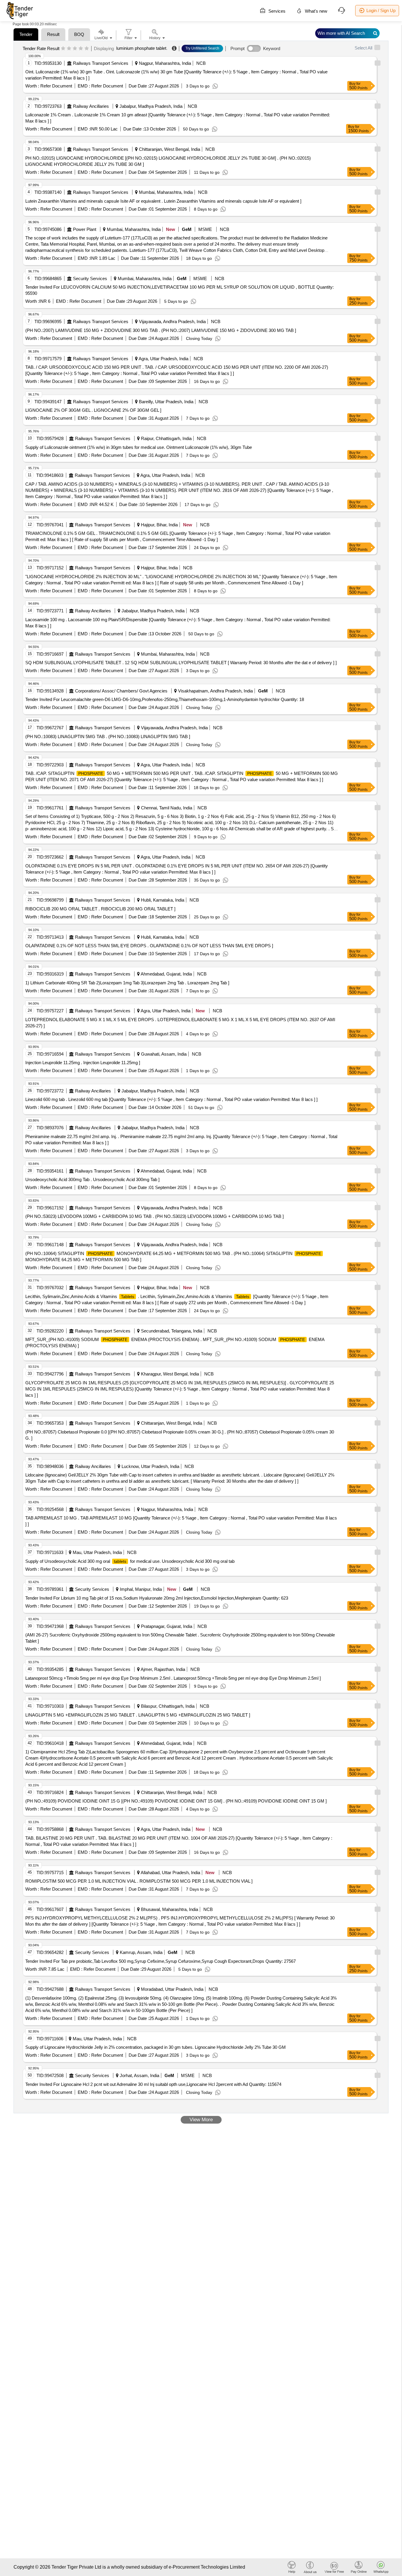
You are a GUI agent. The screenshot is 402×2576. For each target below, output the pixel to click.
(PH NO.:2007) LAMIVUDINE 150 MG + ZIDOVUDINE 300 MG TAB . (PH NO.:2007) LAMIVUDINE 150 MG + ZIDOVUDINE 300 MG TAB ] (161, 330)
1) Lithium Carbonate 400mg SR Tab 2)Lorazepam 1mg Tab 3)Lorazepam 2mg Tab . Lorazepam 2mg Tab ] (127, 983)
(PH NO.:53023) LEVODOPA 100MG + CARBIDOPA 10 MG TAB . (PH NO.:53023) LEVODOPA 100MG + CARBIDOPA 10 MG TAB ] (155, 1216)
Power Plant (85, 229)
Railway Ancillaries (91, 106)
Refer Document (56, 86)
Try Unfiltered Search (202, 48)
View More (201, 2120)
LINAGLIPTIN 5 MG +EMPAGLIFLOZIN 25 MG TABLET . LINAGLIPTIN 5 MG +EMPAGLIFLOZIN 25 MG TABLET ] (138, 1715)
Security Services (90, 278)
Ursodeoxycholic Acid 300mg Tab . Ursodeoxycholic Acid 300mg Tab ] (92, 1179)
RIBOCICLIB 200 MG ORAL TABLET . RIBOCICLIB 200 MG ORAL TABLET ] (100, 909)
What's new (315, 11)
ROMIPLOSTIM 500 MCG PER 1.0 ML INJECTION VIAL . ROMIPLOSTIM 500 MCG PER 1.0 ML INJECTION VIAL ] (139, 1881)
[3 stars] (75, 49)
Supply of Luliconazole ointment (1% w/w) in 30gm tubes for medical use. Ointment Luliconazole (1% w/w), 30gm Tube (139, 447)
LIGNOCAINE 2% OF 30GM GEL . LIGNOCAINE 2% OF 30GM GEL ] (93, 410)
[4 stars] (81, 49)
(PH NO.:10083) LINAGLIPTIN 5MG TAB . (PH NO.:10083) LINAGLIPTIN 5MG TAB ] (108, 736)
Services (276, 11)
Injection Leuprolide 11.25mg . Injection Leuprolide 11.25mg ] (83, 1063)
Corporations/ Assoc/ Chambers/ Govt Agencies (121, 691)
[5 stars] (87, 49)
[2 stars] (69, 49)
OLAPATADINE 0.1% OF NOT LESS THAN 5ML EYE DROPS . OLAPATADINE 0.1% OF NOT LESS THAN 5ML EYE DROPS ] (149, 946)
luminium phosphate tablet (141, 48)
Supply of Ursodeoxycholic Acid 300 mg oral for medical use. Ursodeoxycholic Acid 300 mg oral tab (130, 1561)
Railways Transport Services (101, 63)
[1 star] (63, 49)
